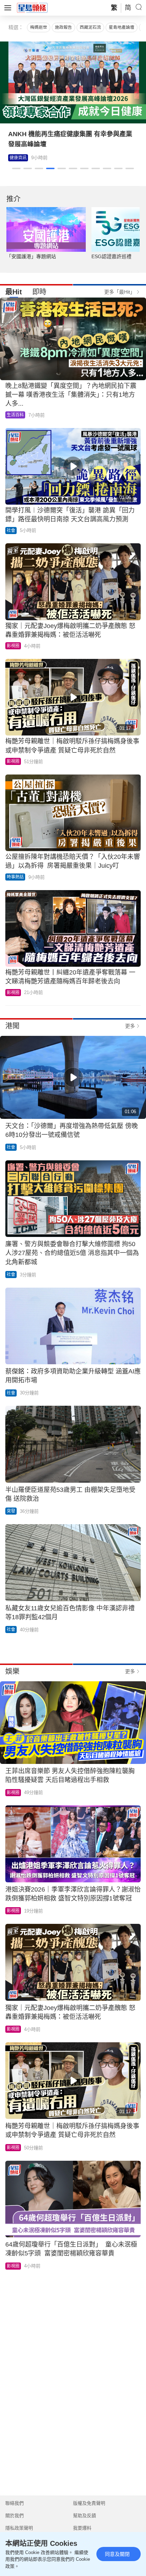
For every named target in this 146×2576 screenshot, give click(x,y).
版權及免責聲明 (89, 2503)
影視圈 (16, 158)
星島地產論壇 (122, 27)
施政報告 (63, 27)
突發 (11, 1511)
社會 (11, 531)
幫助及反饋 (85, 2516)
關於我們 (15, 2516)
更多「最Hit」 (120, 292)
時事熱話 (15, 877)
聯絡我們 (15, 2503)
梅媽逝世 (39, 27)
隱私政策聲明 (19, 2528)
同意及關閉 (117, 2554)
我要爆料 (82, 2528)
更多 (130, 1026)
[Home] (32, 7)
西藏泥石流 (90, 27)
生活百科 (15, 415)
